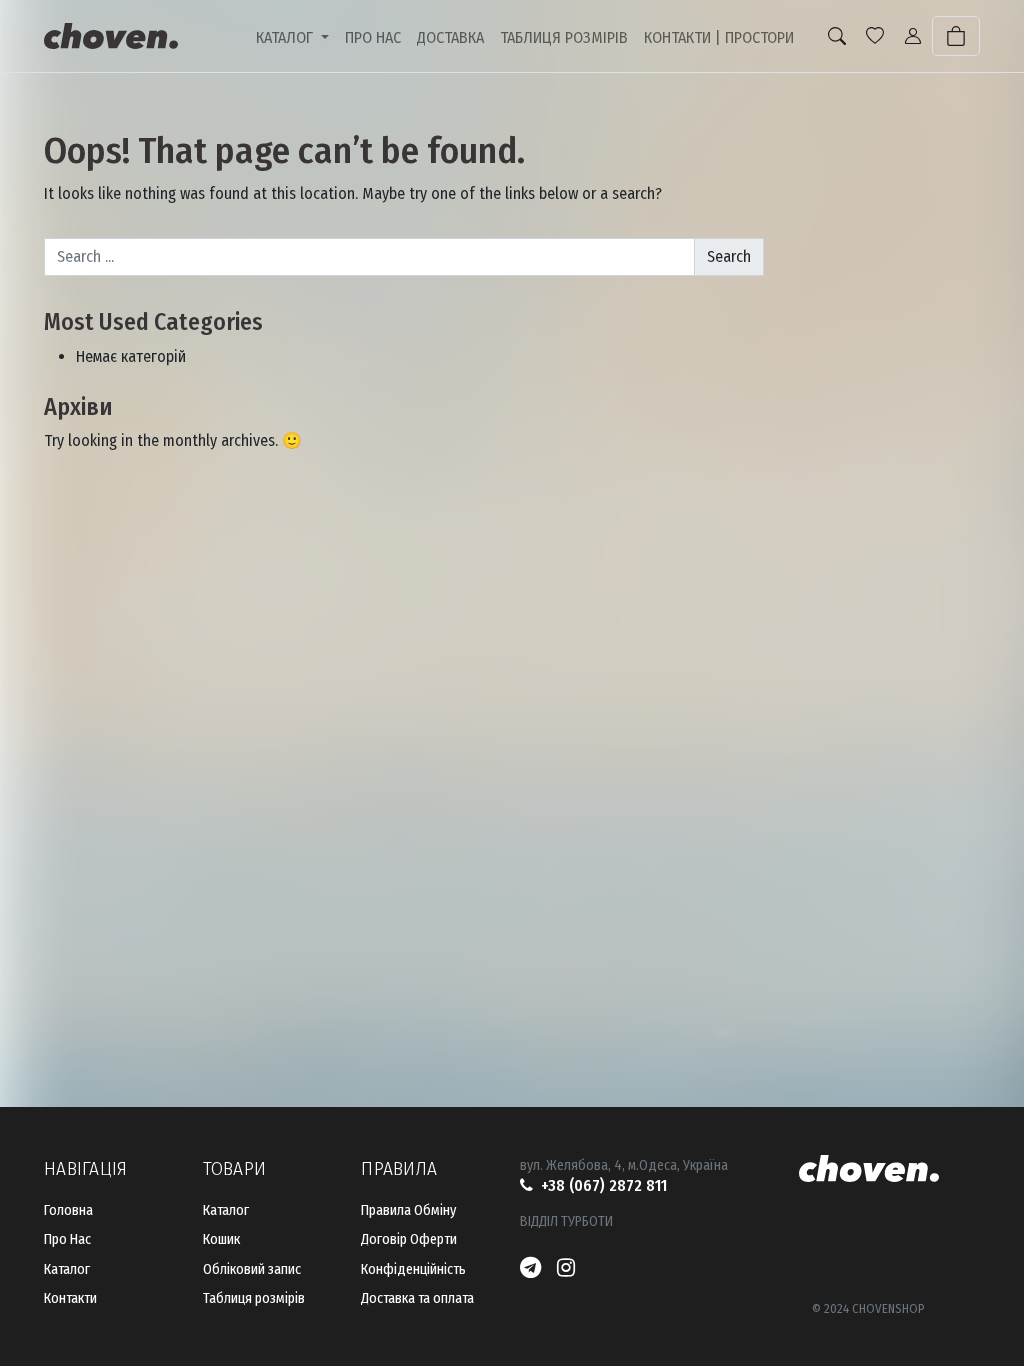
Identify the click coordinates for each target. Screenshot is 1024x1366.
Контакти (70, 1298)
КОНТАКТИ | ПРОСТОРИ (719, 37)
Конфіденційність (413, 1269)
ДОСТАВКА (450, 37)
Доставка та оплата (417, 1298)
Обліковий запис (252, 1269)
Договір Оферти (409, 1239)
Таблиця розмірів (254, 1298)
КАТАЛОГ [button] (286, 37)
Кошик (221, 1239)
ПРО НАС (373, 37)
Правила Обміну (408, 1210)
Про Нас (67, 1239)
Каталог (67, 1269)
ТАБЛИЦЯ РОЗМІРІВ (564, 37)
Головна (68, 1210)
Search (729, 256)
